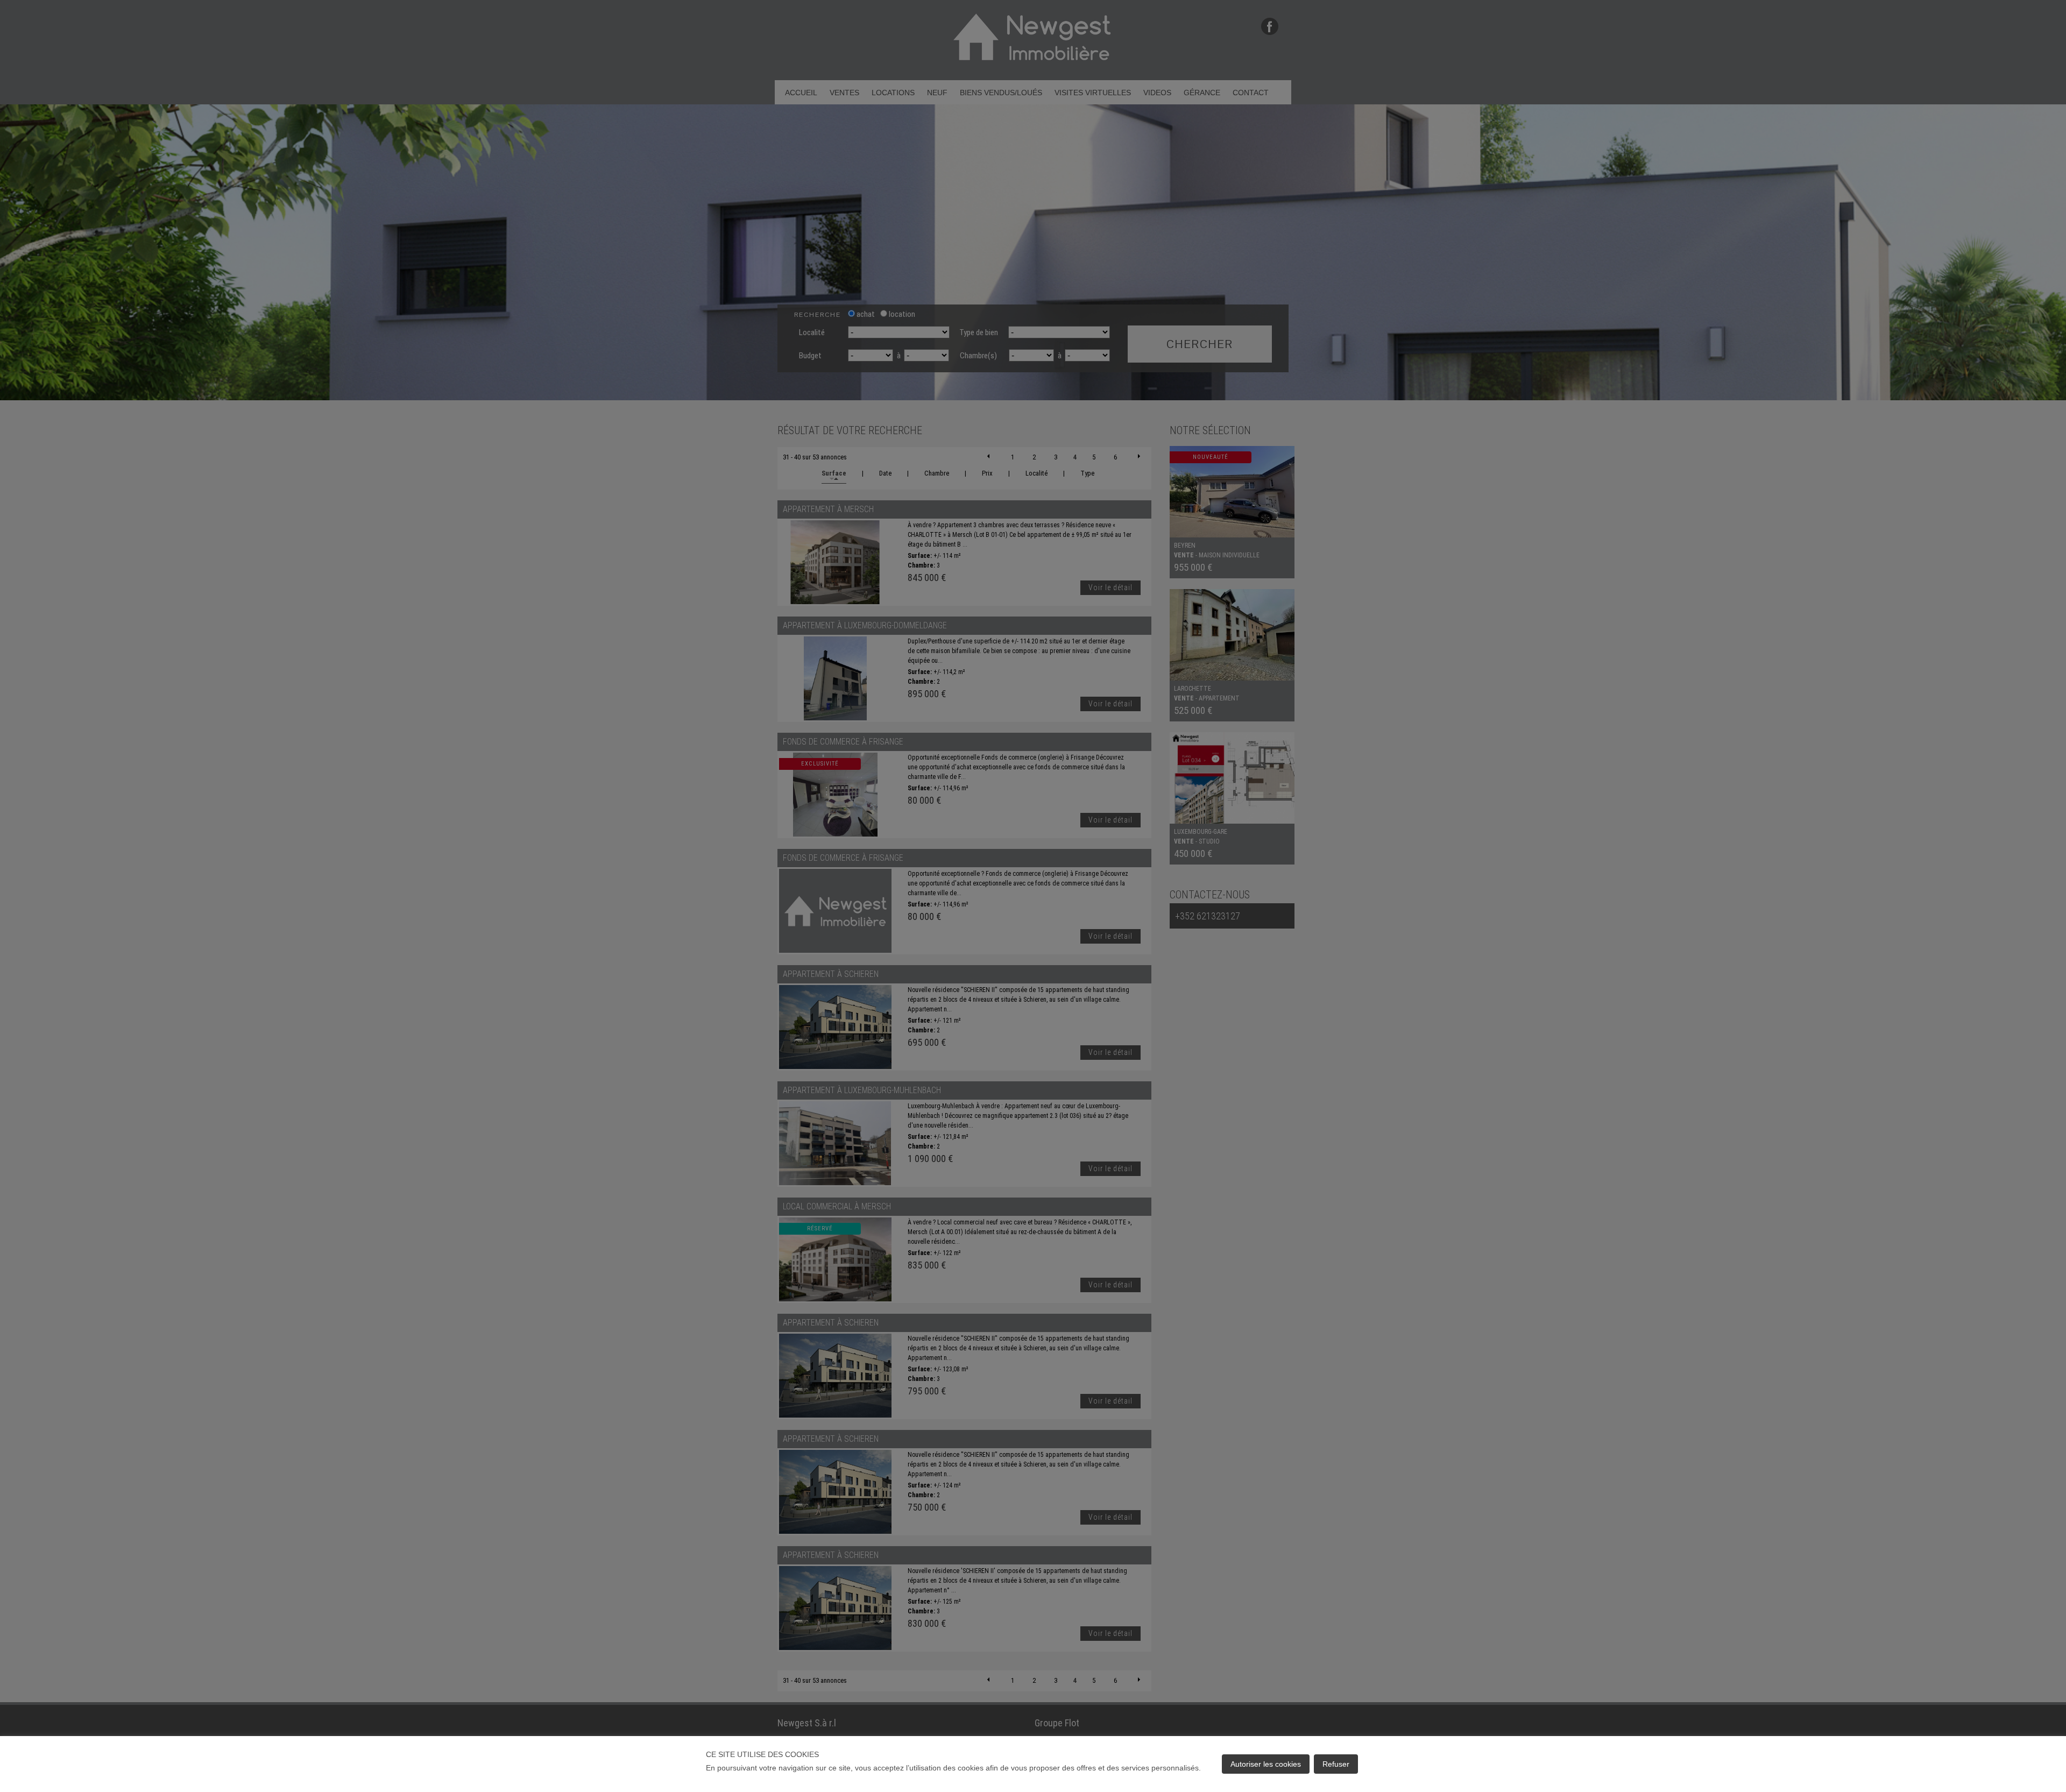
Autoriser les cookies (1266, 1764)
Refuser (1336, 1764)
